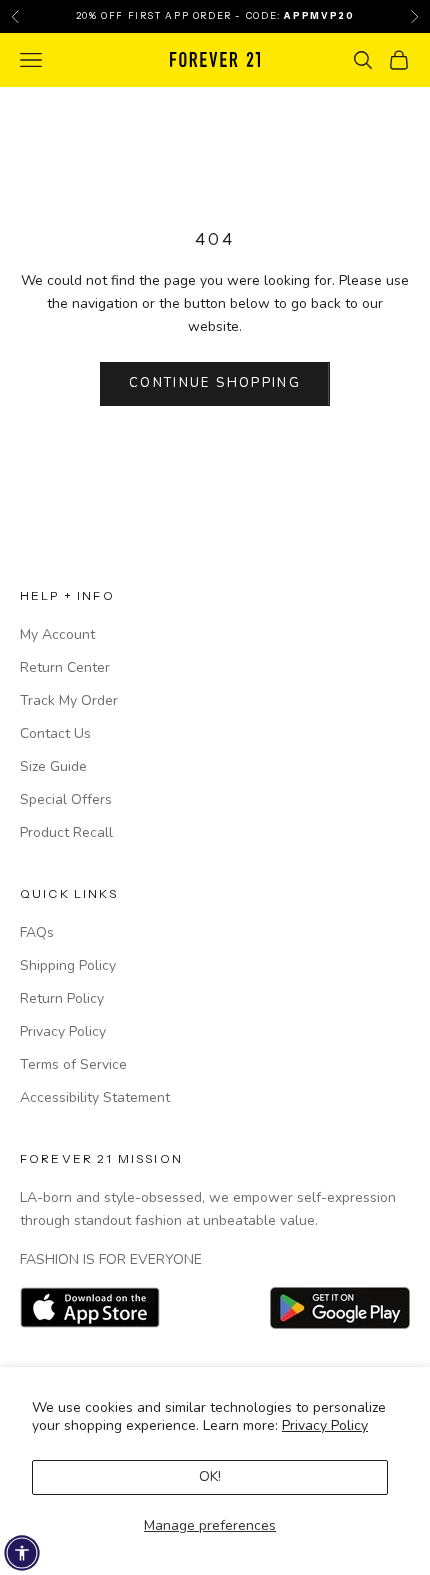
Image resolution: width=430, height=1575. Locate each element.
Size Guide (53, 766)
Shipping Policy (68, 965)
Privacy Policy (325, 1425)
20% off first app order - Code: (215, 15)
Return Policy (62, 998)
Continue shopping (215, 383)
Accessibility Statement (95, 1097)
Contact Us (55, 733)
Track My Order (69, 700)
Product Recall (66, 832)
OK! (210, 1476)
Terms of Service (73, 1064)
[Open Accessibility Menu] (22, 1553)
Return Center (65, 667)
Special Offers (66, 799)
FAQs (37, 932)
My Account (57, 634)
